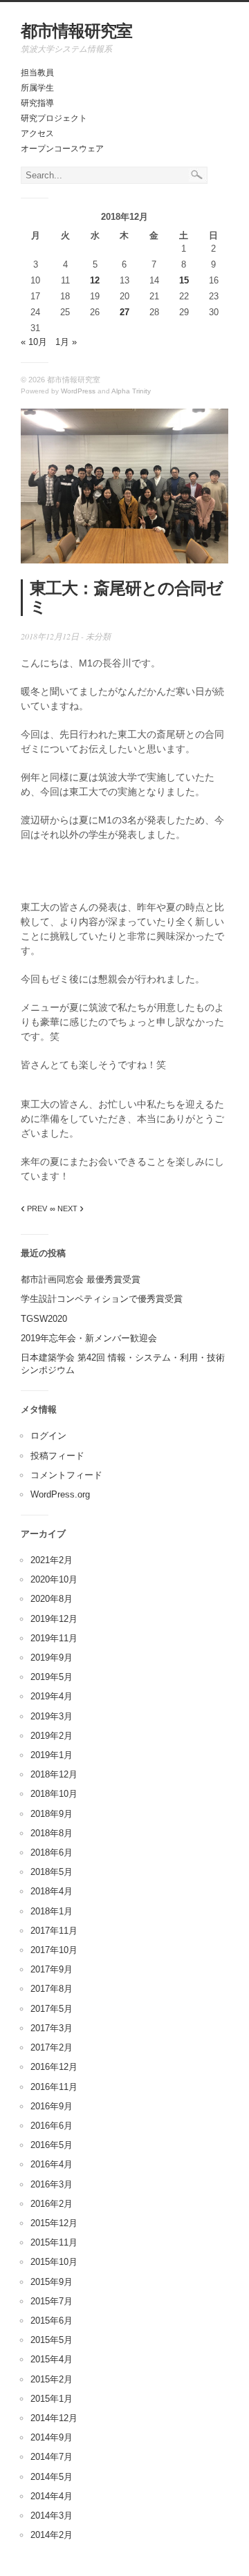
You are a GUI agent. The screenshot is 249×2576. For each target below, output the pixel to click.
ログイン (48, 1436)
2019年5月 (52, 1677)
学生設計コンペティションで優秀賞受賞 (102, 1299)
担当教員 (37, 73)
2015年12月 (54, 2223)
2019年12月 (54, 1619)
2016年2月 (52, 2204)
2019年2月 (52, 1736)
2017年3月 (52, 2028)
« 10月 (34, 342)
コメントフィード (66, 1475)
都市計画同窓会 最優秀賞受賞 (81, 1279)
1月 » (66, 342)
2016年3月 (52, 2184)
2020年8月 (52, 1599)
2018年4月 (52, 1891)
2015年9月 (52, 2282)
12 (95, 280)
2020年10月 (54, 1579)
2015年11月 (54, 2242)
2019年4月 (52, 1696)
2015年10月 (54, 2262)
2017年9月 (52, 1969)
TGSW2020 (44, 1319)
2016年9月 (52, 2106)
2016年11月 (54, 2087)
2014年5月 (52, 2477)
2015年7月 (52, 2301)
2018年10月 (54, 1794)
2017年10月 (54, 1950)
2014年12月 (54, 2418)
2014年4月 (52, 2496)
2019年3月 (52, 1716)
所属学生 (37, 88)
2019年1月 (52, 1755)
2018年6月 (52, 1852)
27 (124, 312)
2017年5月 (52, 2009)
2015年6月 (52, 2321)
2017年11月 (54, 1931)
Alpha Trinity (131, 391)
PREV (34, 1208)
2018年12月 (54, 1774)
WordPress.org (60, 1494)
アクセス (37, 133)
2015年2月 (52, 2379)
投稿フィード (57, 1456)
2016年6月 (52, 2126)
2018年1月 (52, 1911)
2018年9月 (52, 1814)
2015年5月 (52, 2340)
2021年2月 (52, 1560)
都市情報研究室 (76, 31)
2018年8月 (52, 1833)
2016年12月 (54, 2067)
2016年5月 (52, 2145)
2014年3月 (52, 2516)
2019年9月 (52, 1658)
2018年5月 (52, 1872)
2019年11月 (54, 1638)
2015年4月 (52, 2359)
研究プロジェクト (54, 118)
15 (184, 280)
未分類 (98, 636)
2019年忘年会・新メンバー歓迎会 (89, 1338)
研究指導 (37, 103)
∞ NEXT (67, 1208)
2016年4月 (52, 2164)
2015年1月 (52, 2399)
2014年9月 (52, 2437)
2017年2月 (52, 2047)
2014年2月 (52, 2535)
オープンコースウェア (62, 149)
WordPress (78, 391)
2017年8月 (52, 1989)
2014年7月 (52, 2457)
